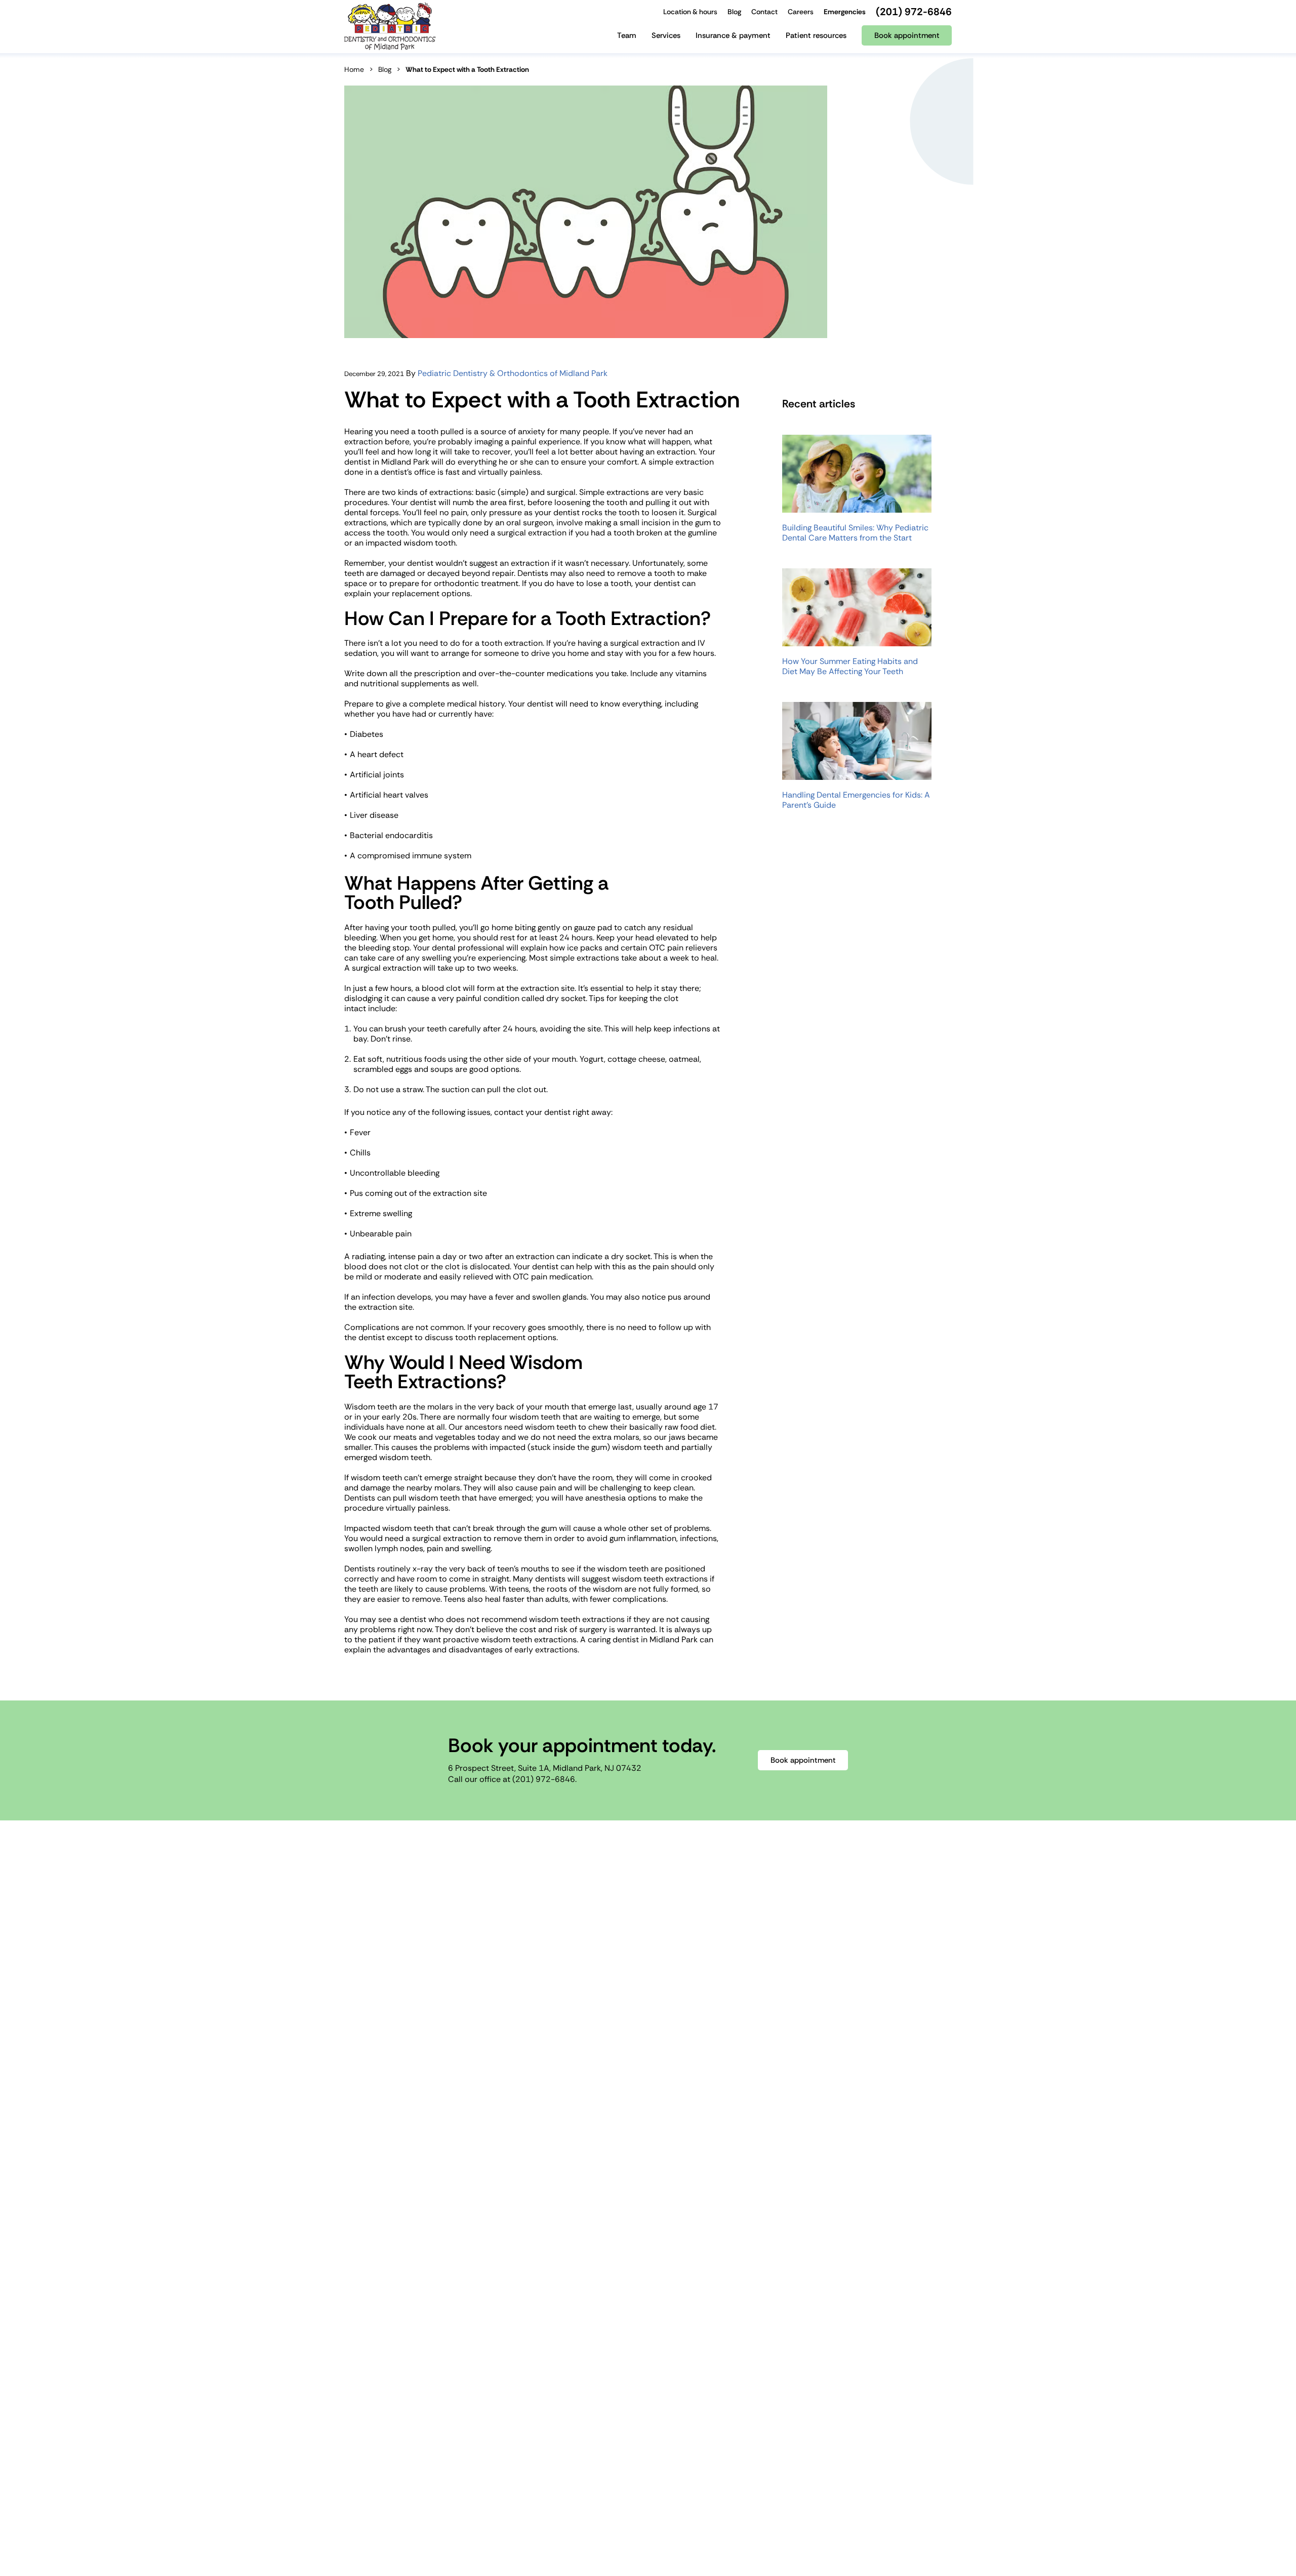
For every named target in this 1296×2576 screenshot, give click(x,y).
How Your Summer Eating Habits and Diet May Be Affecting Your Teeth (850, 667)
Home (354, 69)
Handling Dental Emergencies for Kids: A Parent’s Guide (856, 800)
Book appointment (803, 1760)
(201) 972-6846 (544, 1779)
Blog (385, 69)
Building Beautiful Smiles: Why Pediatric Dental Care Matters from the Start (855, 533)
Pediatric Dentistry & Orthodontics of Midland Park (513, 373)
